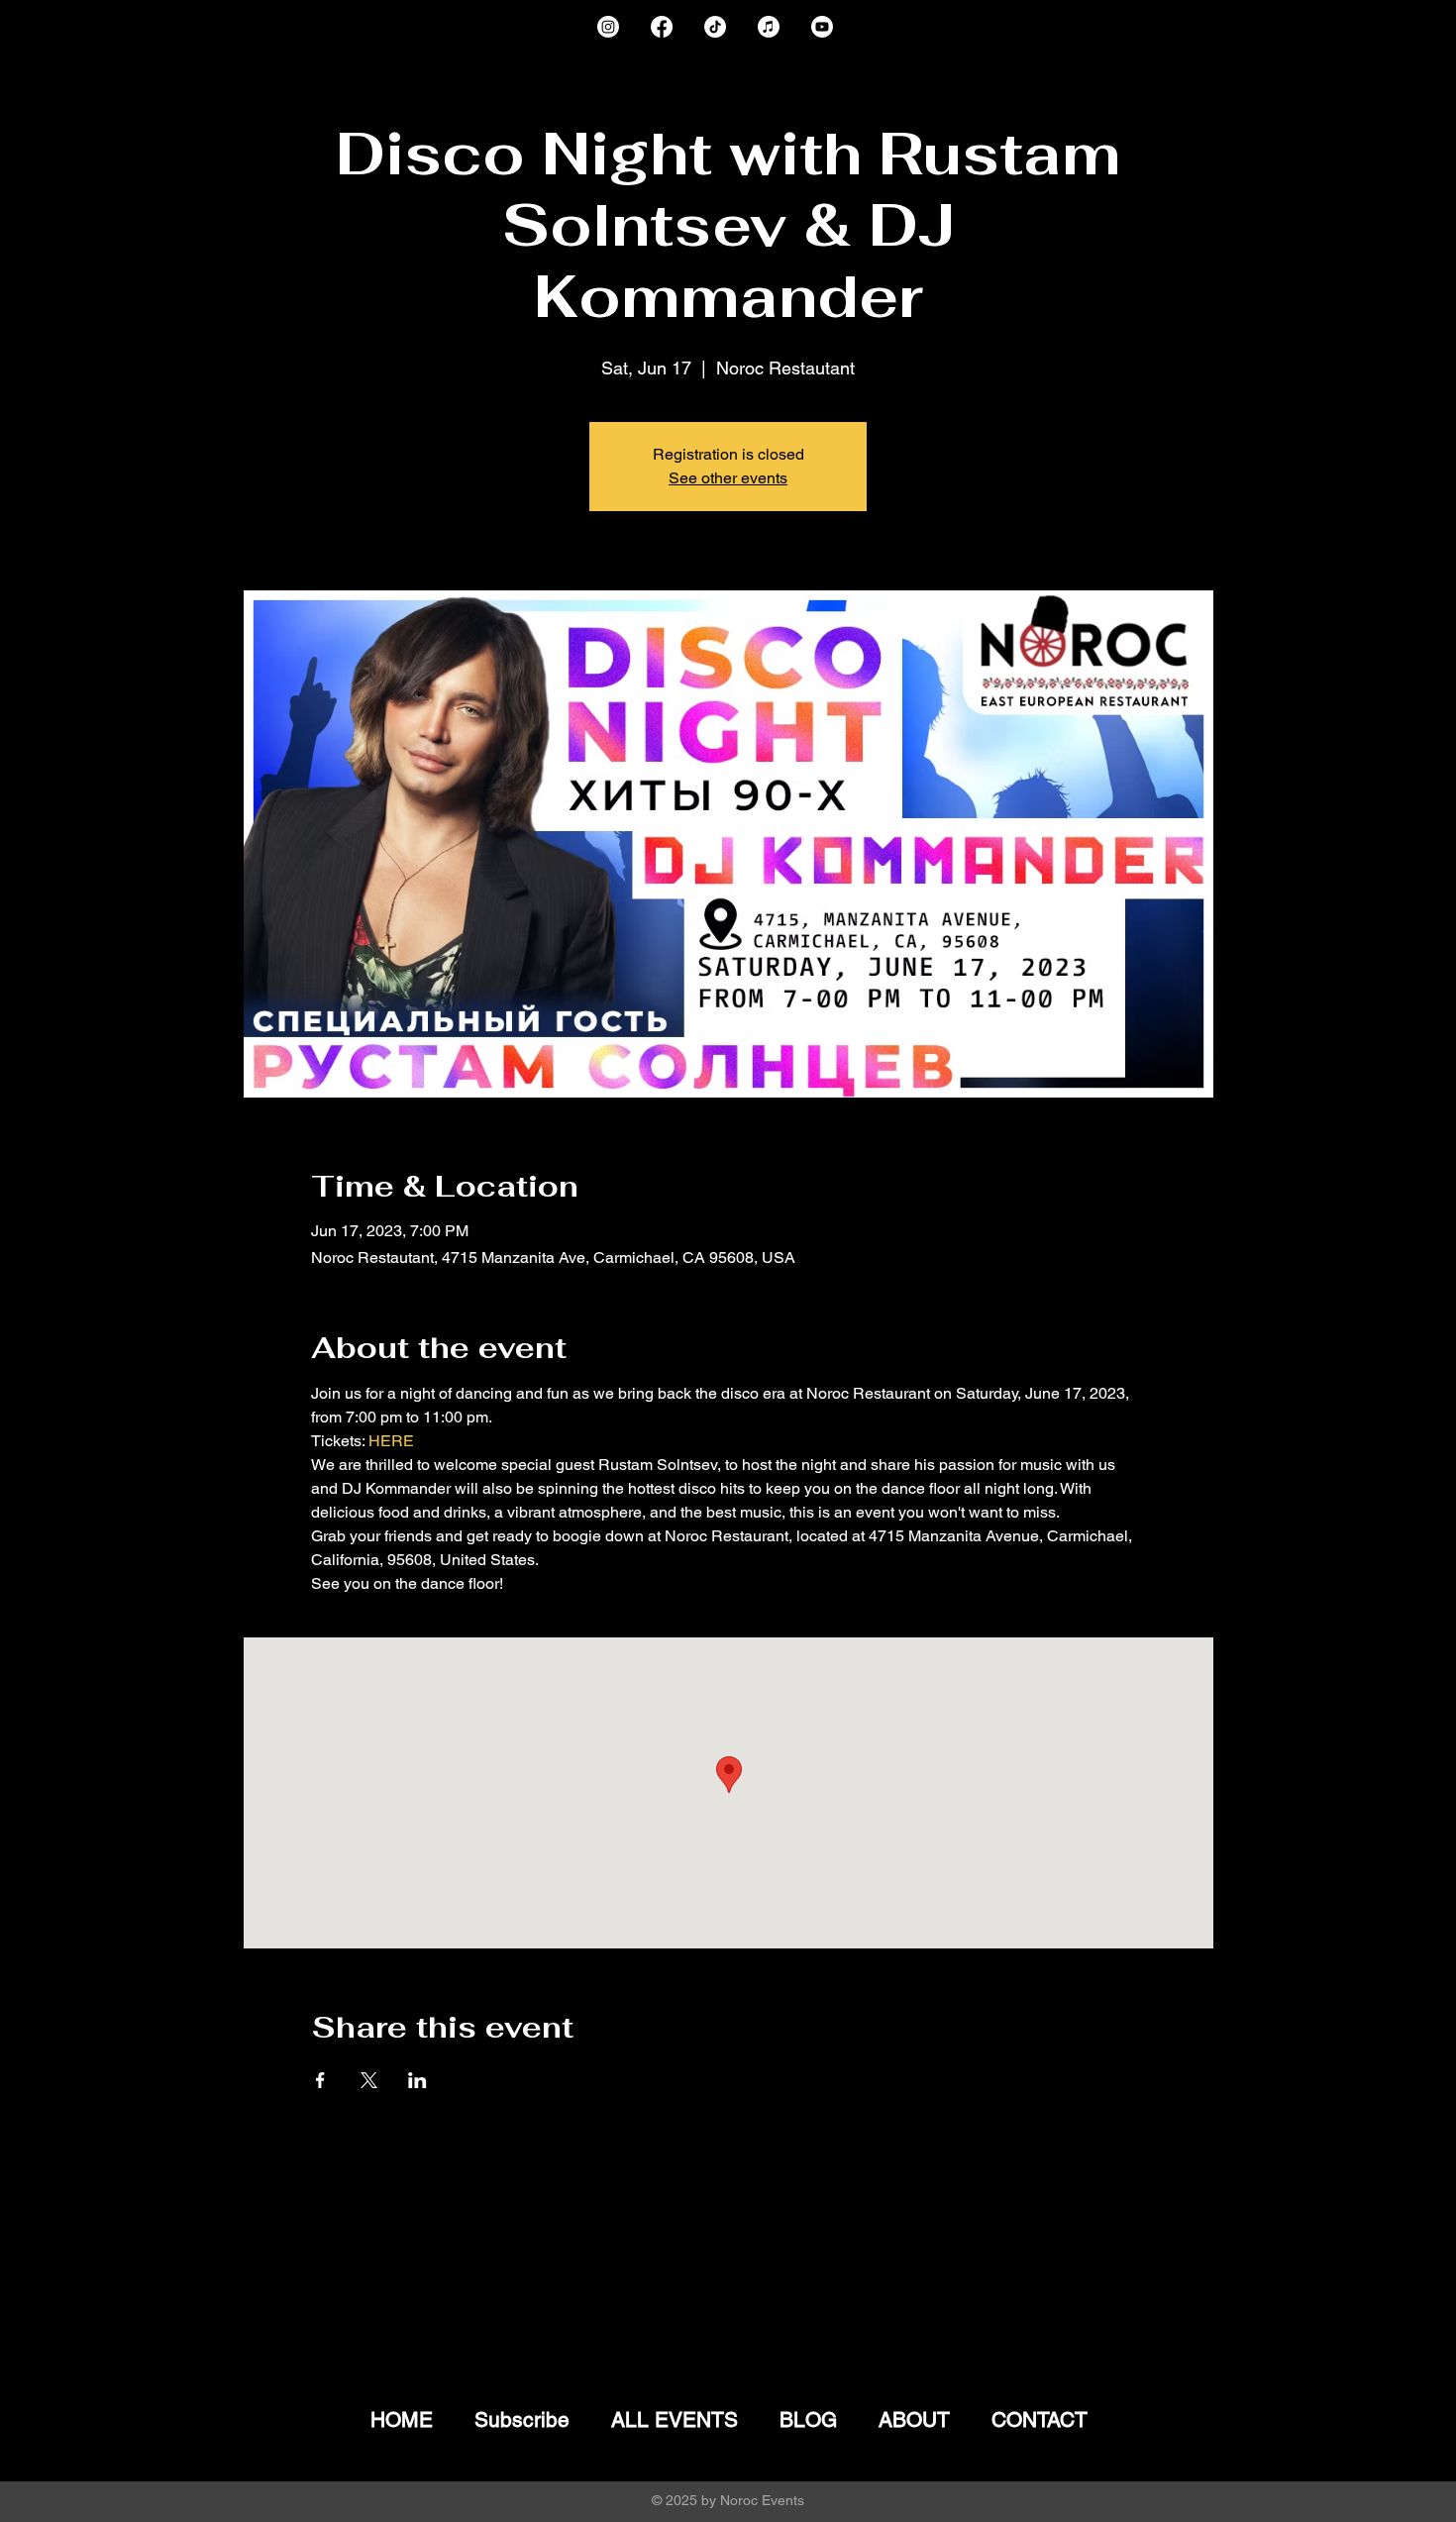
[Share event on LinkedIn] (417, 2080)
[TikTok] (715, 27)
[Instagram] (608, 27)
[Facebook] (662, 27)
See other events (728, 478)
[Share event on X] (369, 2080)
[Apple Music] (769, 27)
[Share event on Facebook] (320, 2080)
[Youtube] (822, 27)
